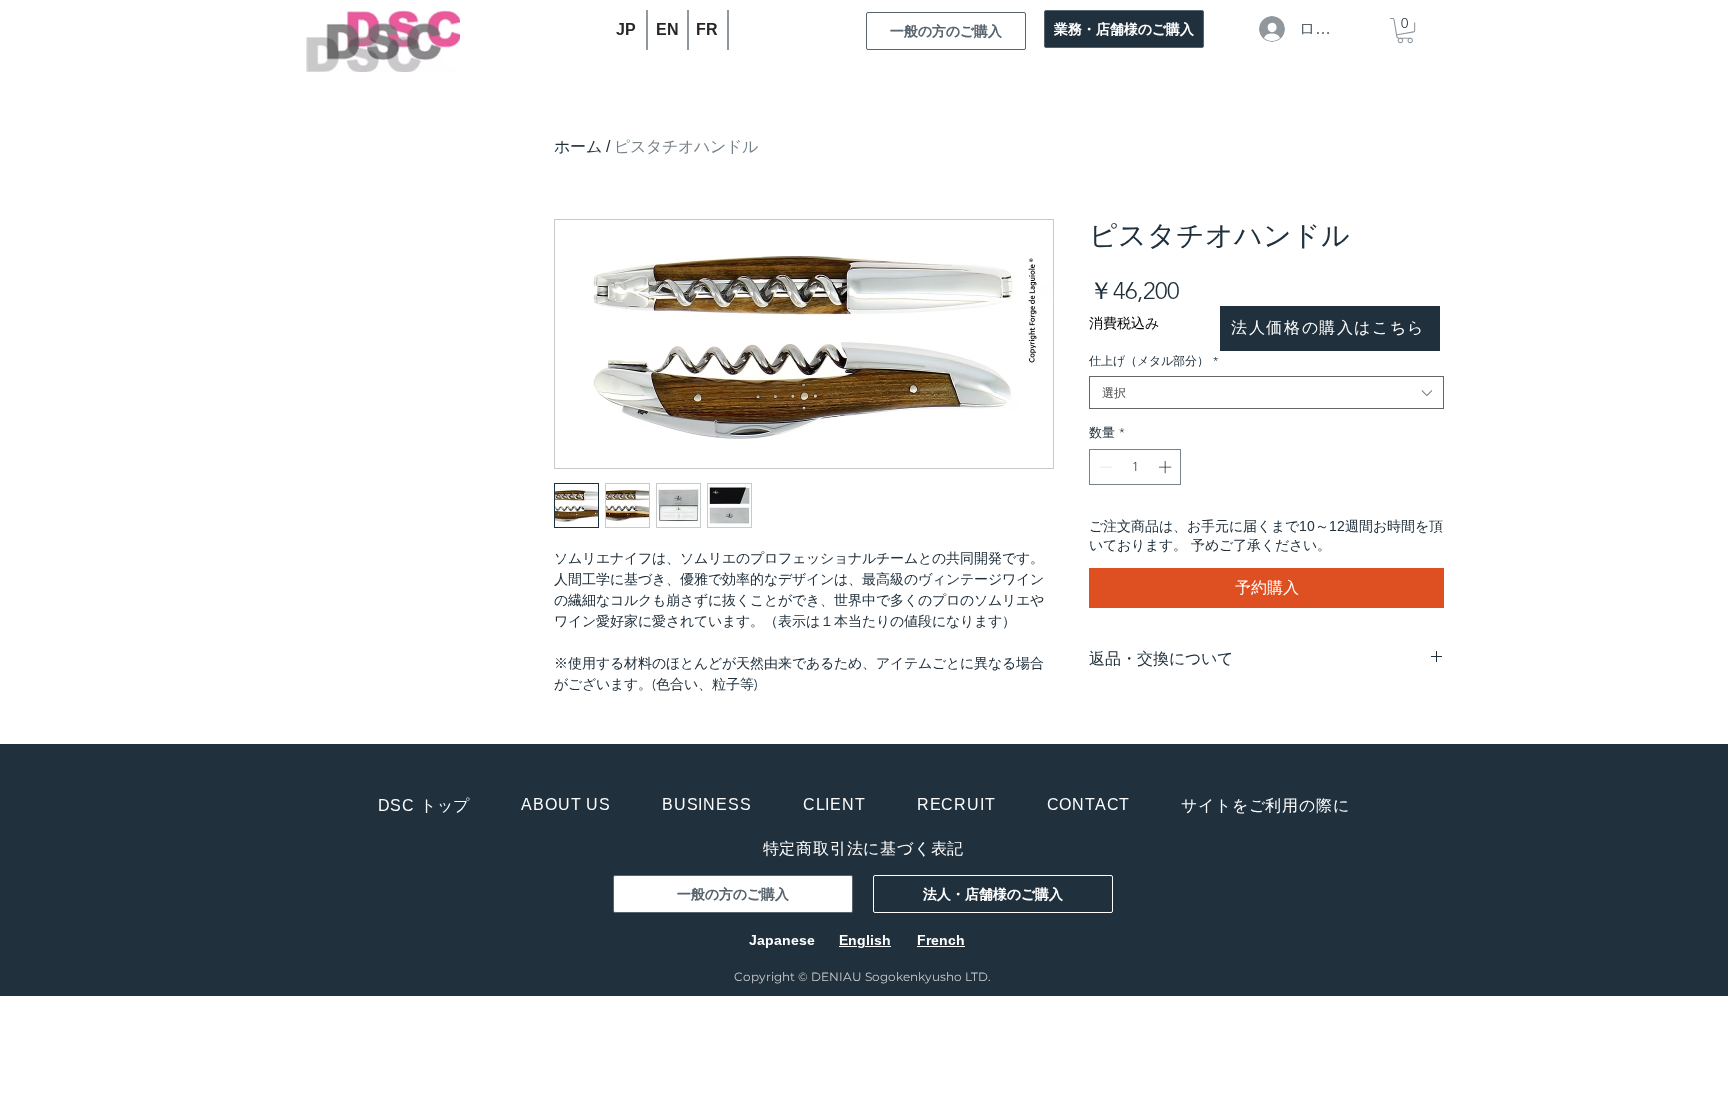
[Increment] (1167, 467)
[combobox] (1266, 392)
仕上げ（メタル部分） (1153, 360)
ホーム (578, 146)
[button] (1405, 30)
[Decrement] (1104, 467)
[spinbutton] (1135, 467)
